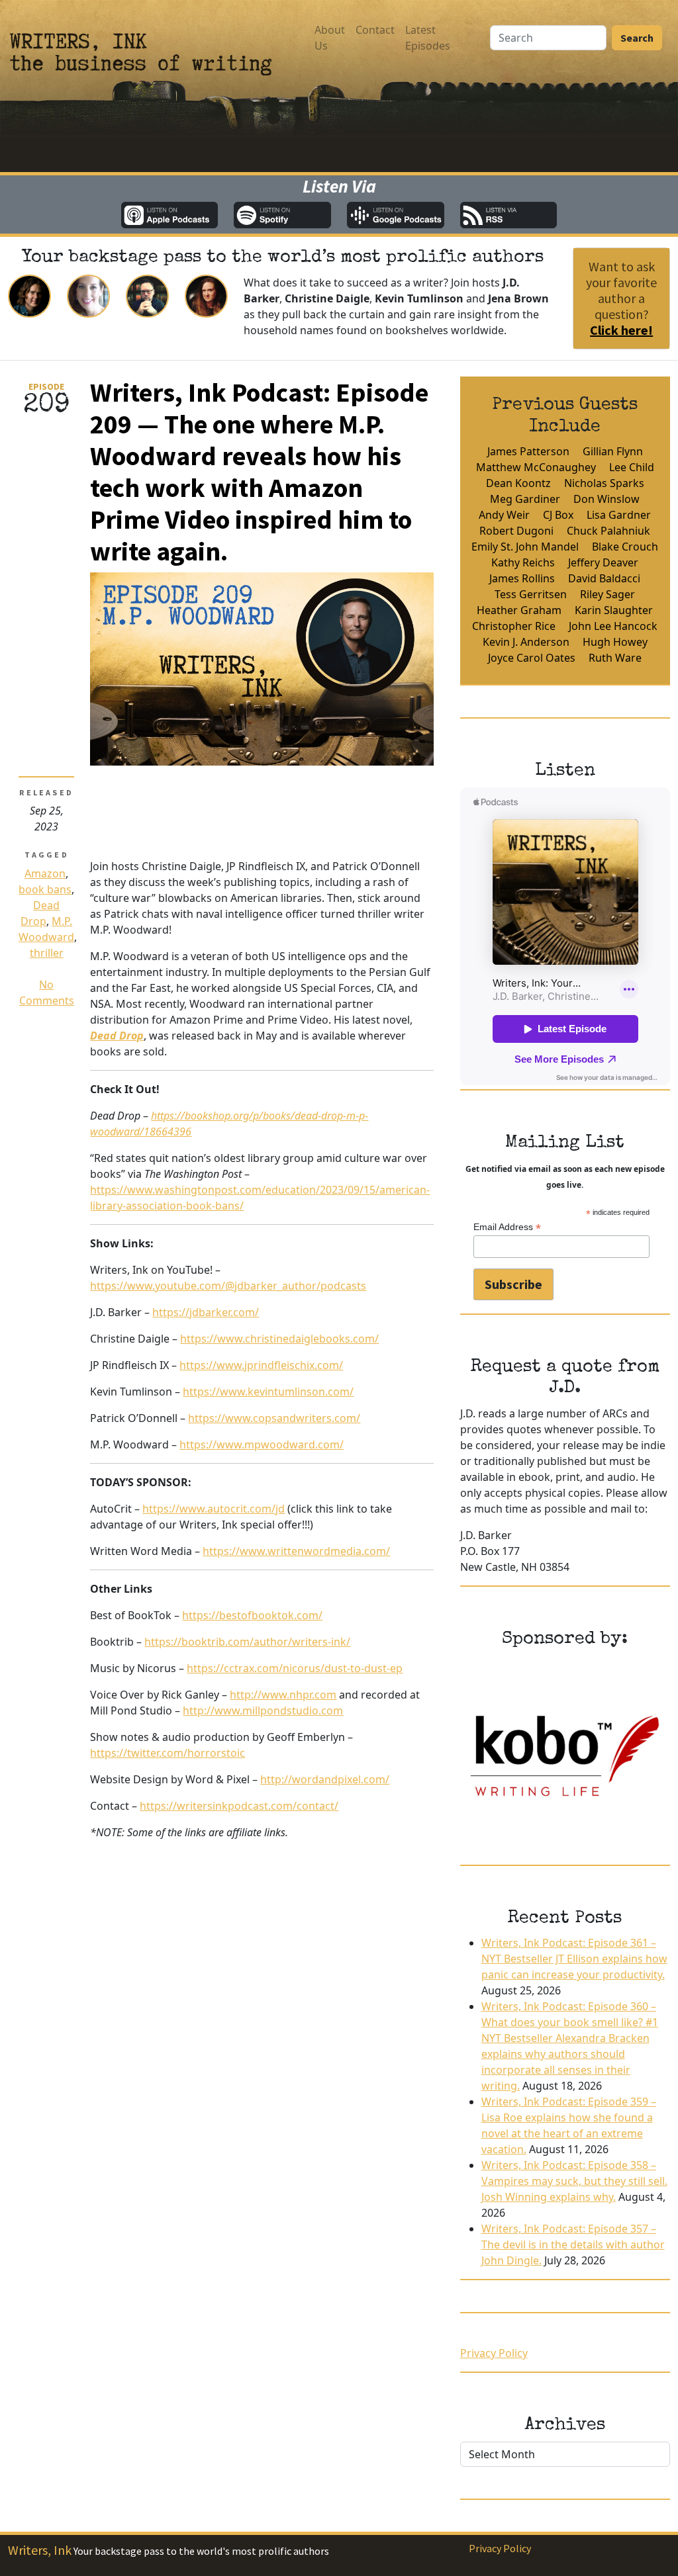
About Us (330, 38)
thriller (47, 953)
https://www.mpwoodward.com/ (262, 1444)
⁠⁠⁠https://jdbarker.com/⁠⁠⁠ (206, 1312)
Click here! (621, 330)
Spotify (282, 215)
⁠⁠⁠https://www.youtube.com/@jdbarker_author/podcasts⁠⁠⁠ (228, 1286)
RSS (509, 215)
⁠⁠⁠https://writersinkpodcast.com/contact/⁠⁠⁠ (239, 1806)
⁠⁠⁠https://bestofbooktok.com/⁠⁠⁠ (252, 1615)
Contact (375, 30)
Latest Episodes (428, 38)
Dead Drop (117, 1036)
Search (637, 38)
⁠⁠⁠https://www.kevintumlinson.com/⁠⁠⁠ (268, 1392)
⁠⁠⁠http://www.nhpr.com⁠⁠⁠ (283, 1695)
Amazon (45, 873)
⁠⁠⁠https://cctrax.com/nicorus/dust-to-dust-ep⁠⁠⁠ (295, 1668)
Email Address (507, 1227)
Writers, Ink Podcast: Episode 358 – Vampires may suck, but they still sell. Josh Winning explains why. (574, 2181)
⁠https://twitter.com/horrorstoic (168, 1753)
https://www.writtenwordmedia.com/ (296, 1551)
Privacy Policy (494, 2353)
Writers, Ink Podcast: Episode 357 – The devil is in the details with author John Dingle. (573, 2244)
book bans (45, 889)
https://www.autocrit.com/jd (214, 1509)
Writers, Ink (40, 2550)
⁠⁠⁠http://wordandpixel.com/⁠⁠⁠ (325, 1779)
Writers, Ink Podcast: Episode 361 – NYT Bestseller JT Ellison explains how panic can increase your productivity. (574, 1959)
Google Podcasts (396, 215)
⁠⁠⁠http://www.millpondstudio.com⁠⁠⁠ (263, 1710)
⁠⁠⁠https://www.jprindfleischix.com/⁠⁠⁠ (261, 1365)
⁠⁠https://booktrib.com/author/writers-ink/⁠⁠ (247, 1642)
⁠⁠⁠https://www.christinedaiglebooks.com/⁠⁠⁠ (279, 1339)
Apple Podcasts (170, 215)
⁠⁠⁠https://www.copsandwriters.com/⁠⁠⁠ (274, 1418)
